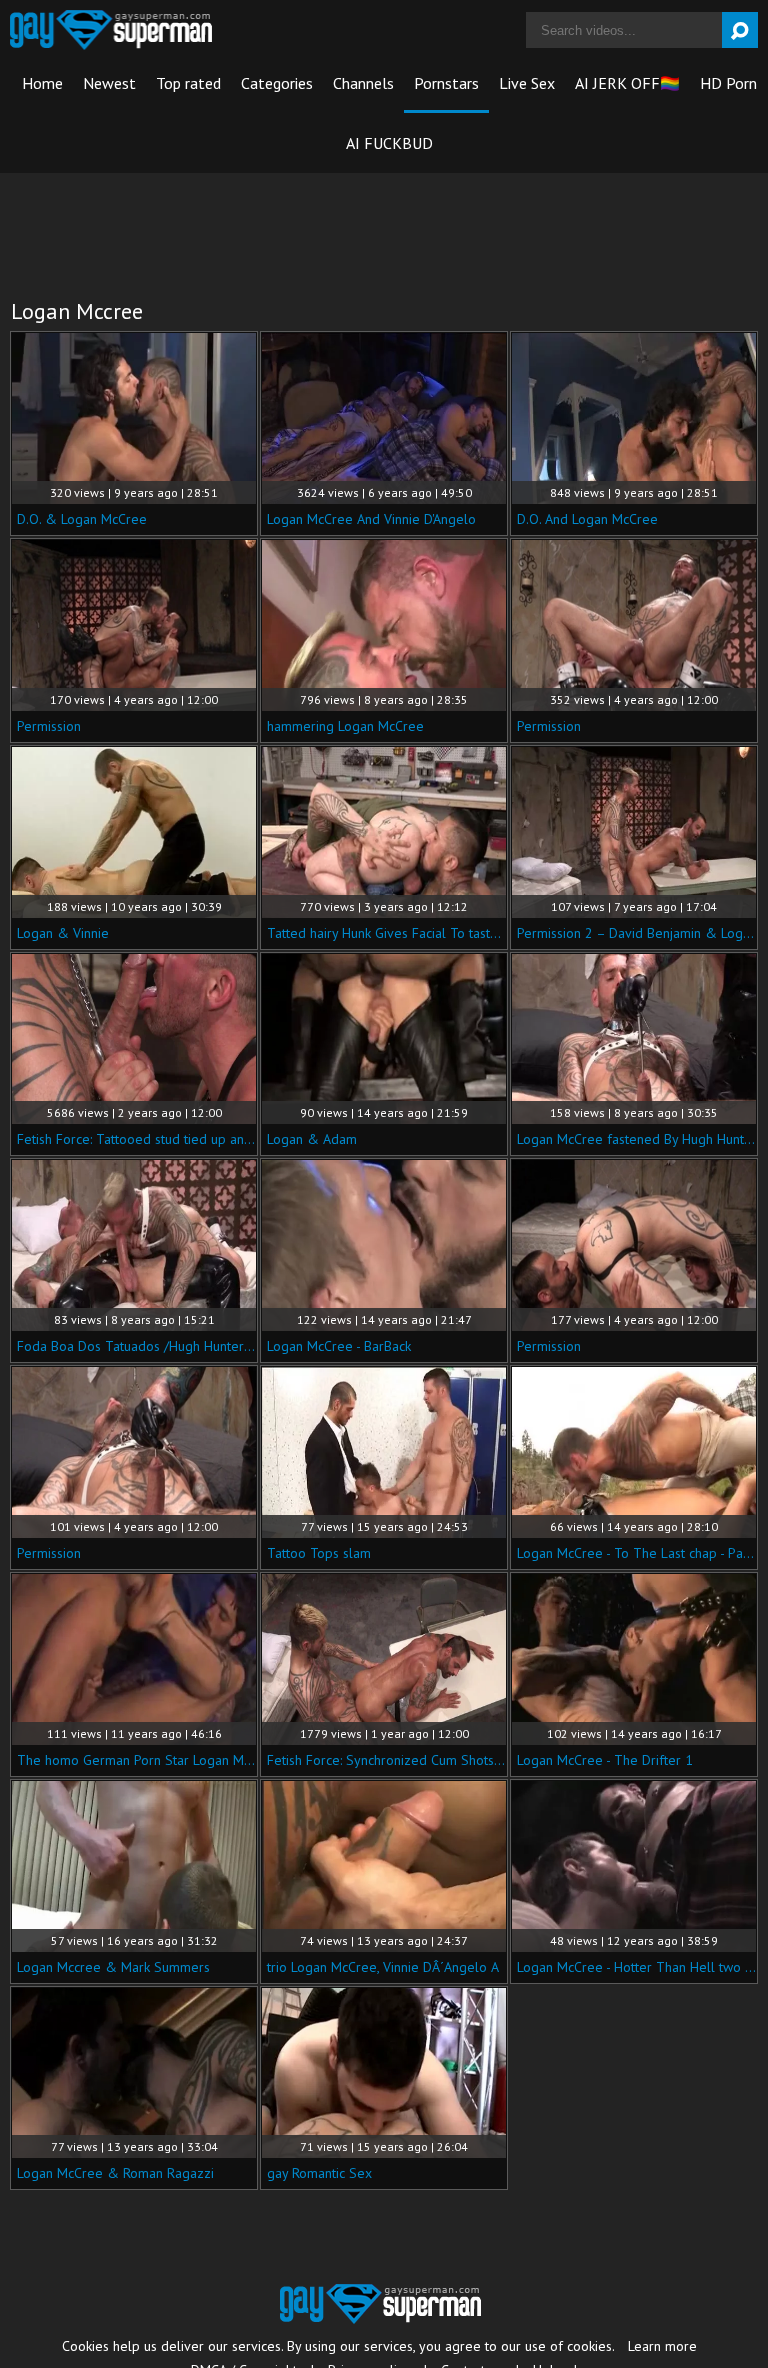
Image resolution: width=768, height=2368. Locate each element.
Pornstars (446, 83)
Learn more (662, 2346)
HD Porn (728, 83)
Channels (363, 83)
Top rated (188, 83)
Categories (277, 83)
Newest (109, 83)
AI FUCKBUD (389, 143)
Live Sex (527, 83)
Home (42, 83)
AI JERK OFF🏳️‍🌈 (627, 83)
